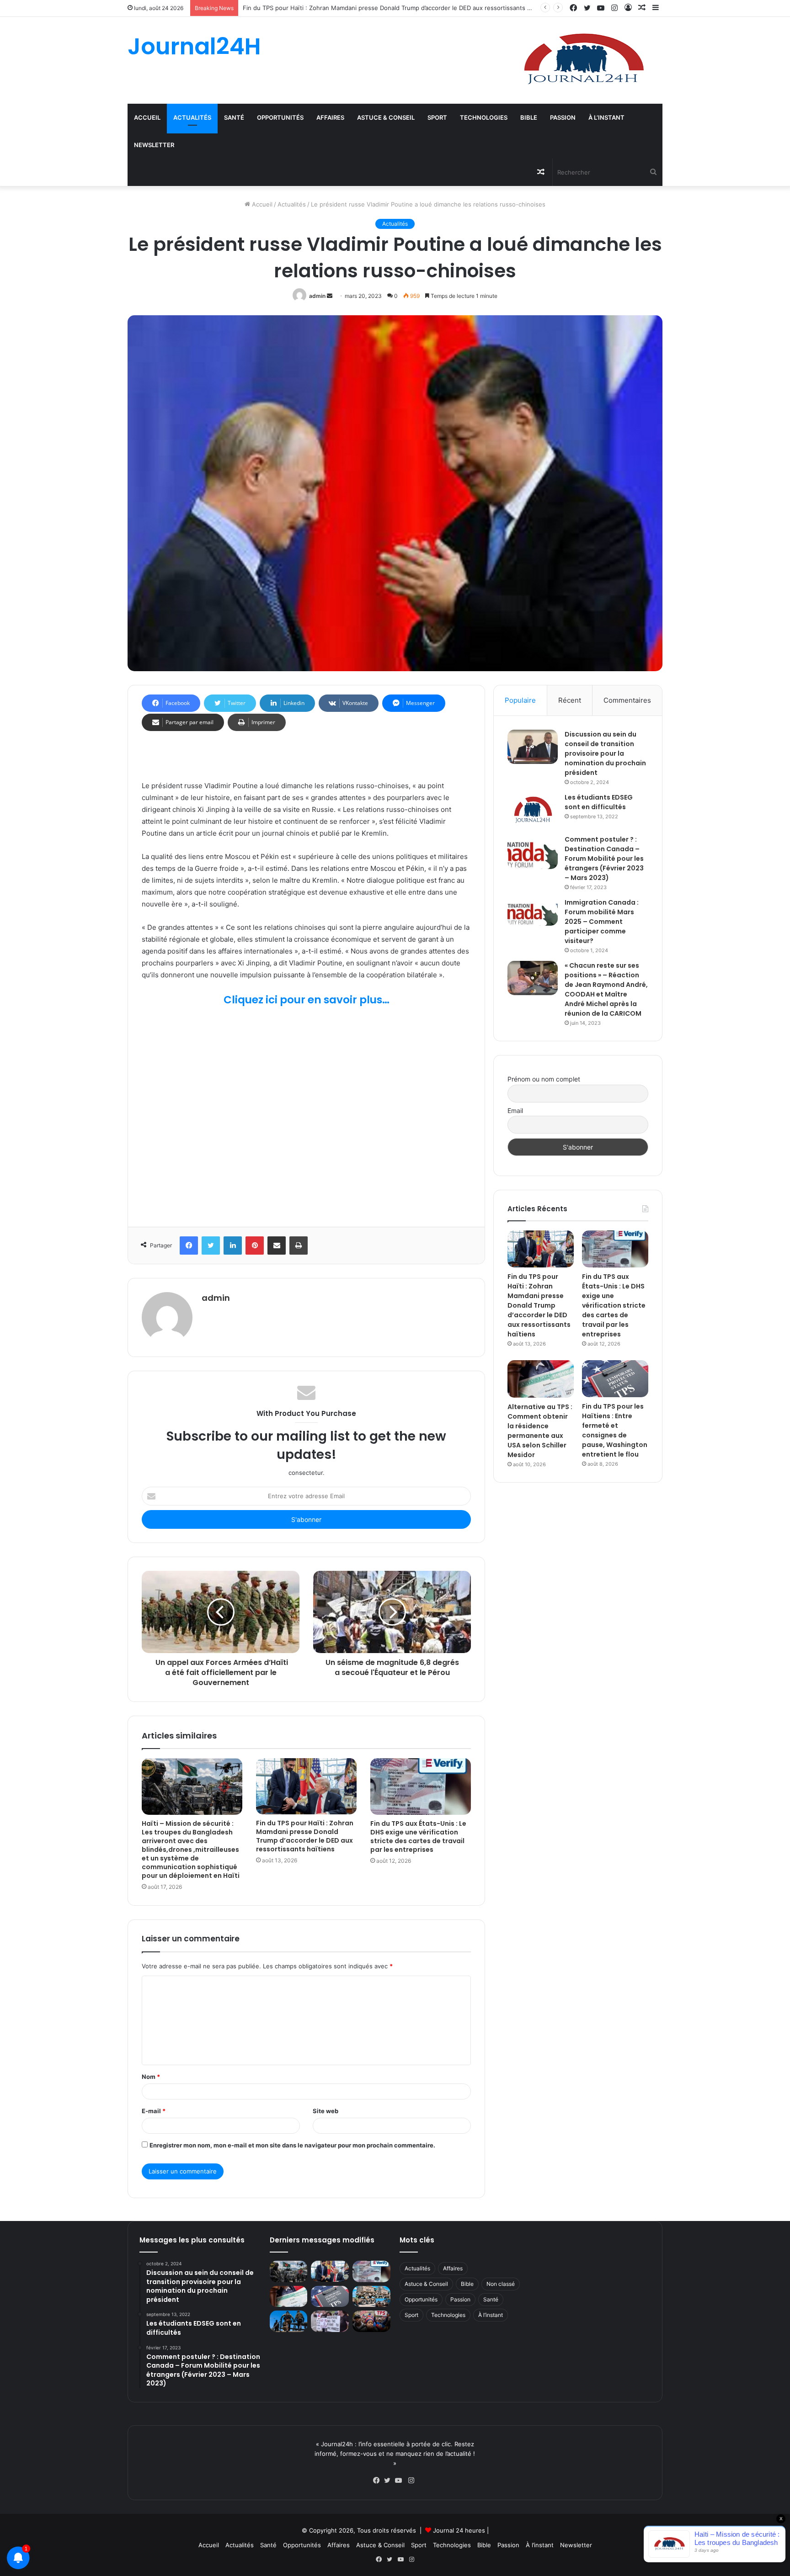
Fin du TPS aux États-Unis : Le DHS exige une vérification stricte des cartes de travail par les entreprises (418, 1837)
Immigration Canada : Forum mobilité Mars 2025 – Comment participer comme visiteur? (602, 922)
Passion (563, 117)
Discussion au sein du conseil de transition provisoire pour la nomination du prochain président (605, 753)
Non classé (501, 2284)
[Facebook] (379, 2481)
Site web (326, 2111)
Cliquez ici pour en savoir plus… (307, 1000)
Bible (529, 117)
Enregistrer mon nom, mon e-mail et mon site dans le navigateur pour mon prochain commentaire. (292, 2145)
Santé (234, 117)
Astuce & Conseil (386, 117)
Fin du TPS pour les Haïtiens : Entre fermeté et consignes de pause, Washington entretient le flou (615, 1430)
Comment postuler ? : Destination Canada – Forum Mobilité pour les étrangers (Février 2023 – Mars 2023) (604, 859)
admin (317, 296)
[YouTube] (400, 2481)
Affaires (330, 117)
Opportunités (280, 117)
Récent (570, 700)
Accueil (147, 117)
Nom (151, 2077)
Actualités (192, 117)
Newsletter (154, 145)
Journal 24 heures (459, 2530)
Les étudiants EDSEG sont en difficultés (599, 802)
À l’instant (606, 117)
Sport (437, 117)
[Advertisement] (306, 1111)
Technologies (484, 117)
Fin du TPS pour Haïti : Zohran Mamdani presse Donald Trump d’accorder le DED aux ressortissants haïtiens (305, 1836)
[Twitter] (390, 2481)
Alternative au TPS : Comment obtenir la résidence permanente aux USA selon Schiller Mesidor (540, 1431)
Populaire (520, 700)
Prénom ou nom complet (544, 1079)
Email (515, 1110)
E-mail (154, 2111)
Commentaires (627, 700)
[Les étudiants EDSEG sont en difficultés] (533, 811)
